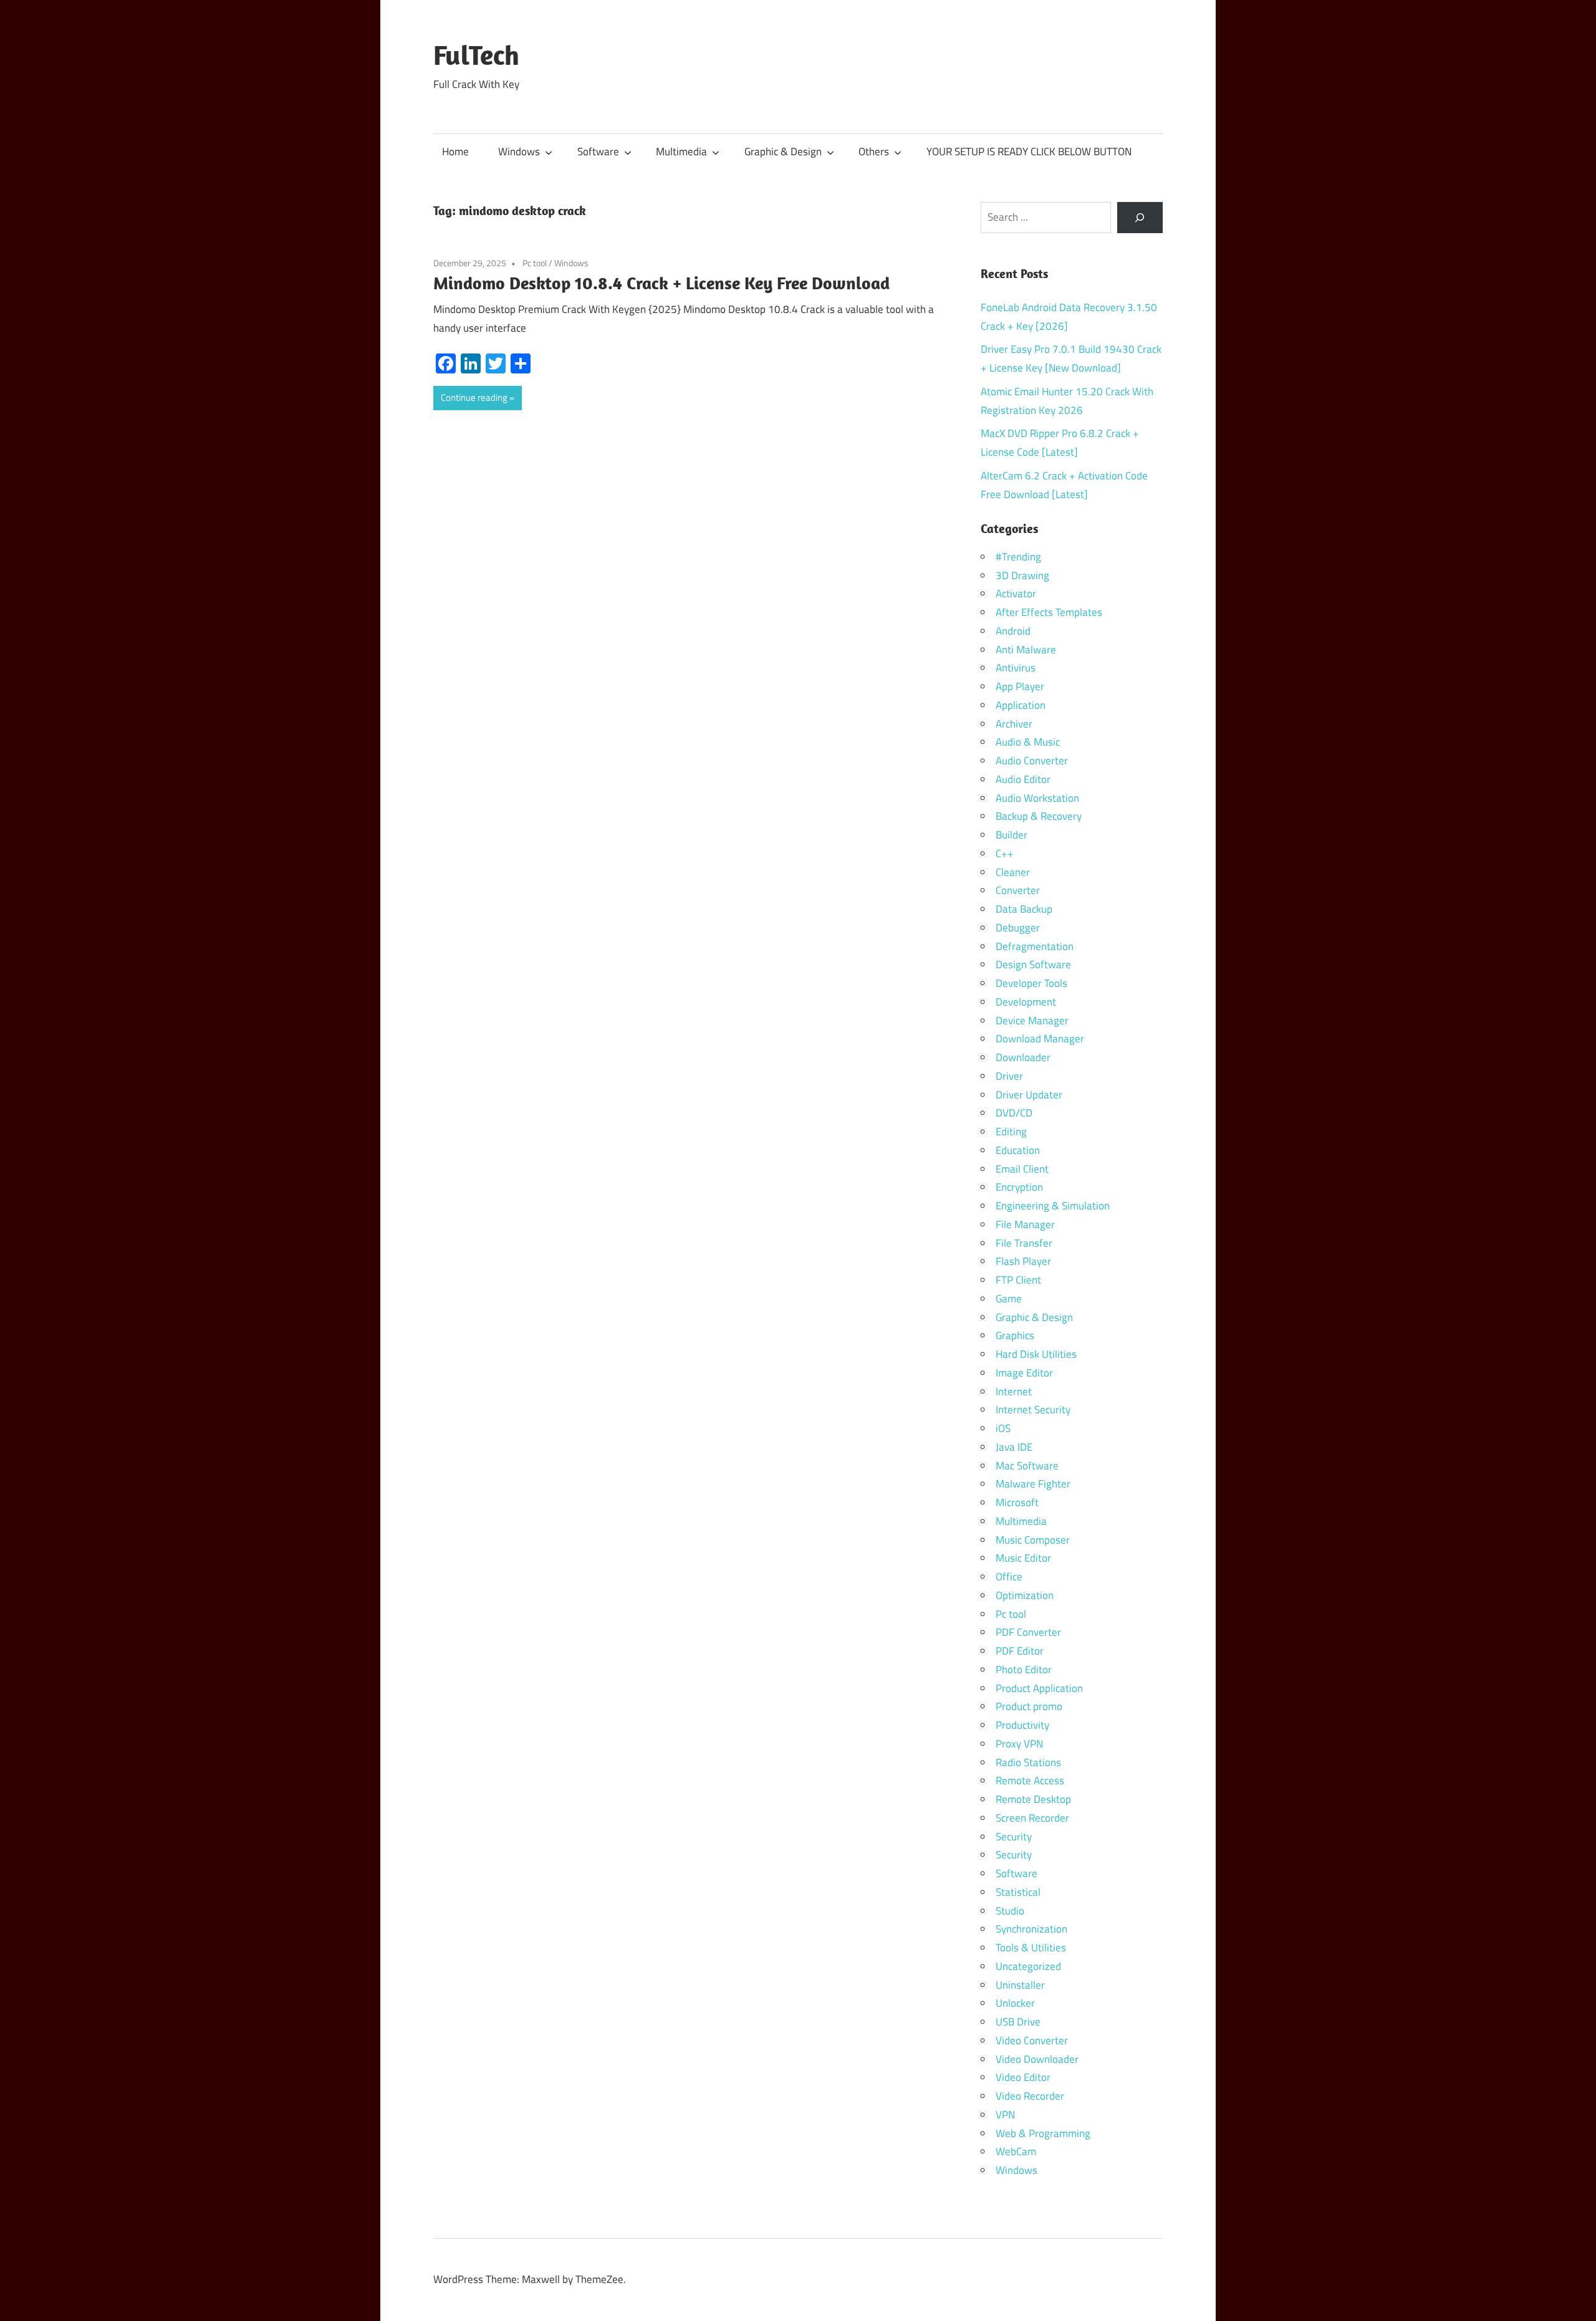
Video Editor (1023, 2077)
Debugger (1018, 928)
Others (874, 151)
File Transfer (1024, 1243)
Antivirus (1016, 668)
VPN (1005, 2115)
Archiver (1014, 724)
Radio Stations (1028, 1762)
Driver (1009, 1076)
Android (1013, 631)
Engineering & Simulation (1053, 1206)
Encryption (1019, 1187)
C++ (1005, 853)
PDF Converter (1028, 1632)
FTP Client (1018, 1280)
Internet (1014, 1391)
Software (598, 151)
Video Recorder (1030, 2096)
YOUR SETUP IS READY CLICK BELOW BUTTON (1029, 151)
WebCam (1016, 2151)
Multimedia (681, 151)
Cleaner (1013, 872)
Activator (1016, 593)
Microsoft (1017, 1502)
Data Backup (1024, 909)
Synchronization (1031, 1929)
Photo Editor (1024, 1670)
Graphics (1015, 1335)
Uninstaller (1020, 1985)
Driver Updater (1029, 1095)
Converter (1018, 890)
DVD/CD (1014, 1113)
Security (1014, 1837)
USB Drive (1018, 2022)
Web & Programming (1043, 2133)
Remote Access (1030, 1780)
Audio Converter (1032, 761)
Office (1009, 1577)
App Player (1020, 686)
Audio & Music (1028, 742)
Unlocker (1015, 2003)
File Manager (1025, 1224)
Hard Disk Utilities (1036, 1354)
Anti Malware (1026, 650)
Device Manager (1032, 1021)
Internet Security (1033, 1410)
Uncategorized (1028, 1966)
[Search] (1140, 218)
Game (1009, 1299)
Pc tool (535, 263)
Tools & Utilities (1031, 1948)
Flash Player (1023, 1261)
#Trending (1018, 557)
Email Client (1022, 1169)
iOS (1003, 1428)
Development (1026, 1002)
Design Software (1033, 964)
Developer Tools (1031, 983)
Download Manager (1040, 1039)
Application (1021, 705)
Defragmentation (1035, 946)
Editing (1011, 1132)
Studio (1010, 1911)
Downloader (1023, 1057)
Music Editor (1023, 1558)
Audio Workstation (1037, 798)
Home (455, 151)
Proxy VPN (1019, 1744)
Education (1018, 1150)
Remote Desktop (1033, 1799)
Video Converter (1032, 2040)
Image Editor (1024, 1373)
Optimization (1025, 1595)
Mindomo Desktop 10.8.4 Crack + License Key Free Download (661, 283)
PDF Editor (1020, 1651)
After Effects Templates (1049, 612)
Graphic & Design (783, 151)
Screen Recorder (1032, 1818)
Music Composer (1033, 1540)
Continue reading (474, 397)
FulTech (476, 55)
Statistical (1018, 1892)
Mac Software (1027, 1466)
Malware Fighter (1033, 1484)
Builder (1012, 835)
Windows (519, 151)
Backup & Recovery (1039, 816)
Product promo (1029, 1706)
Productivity (1022, 1725)
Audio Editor (1023, 779)
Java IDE (1014, 1447)
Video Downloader (1037, 2059)
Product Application (1039, 1688)
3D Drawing (1022, 575)
